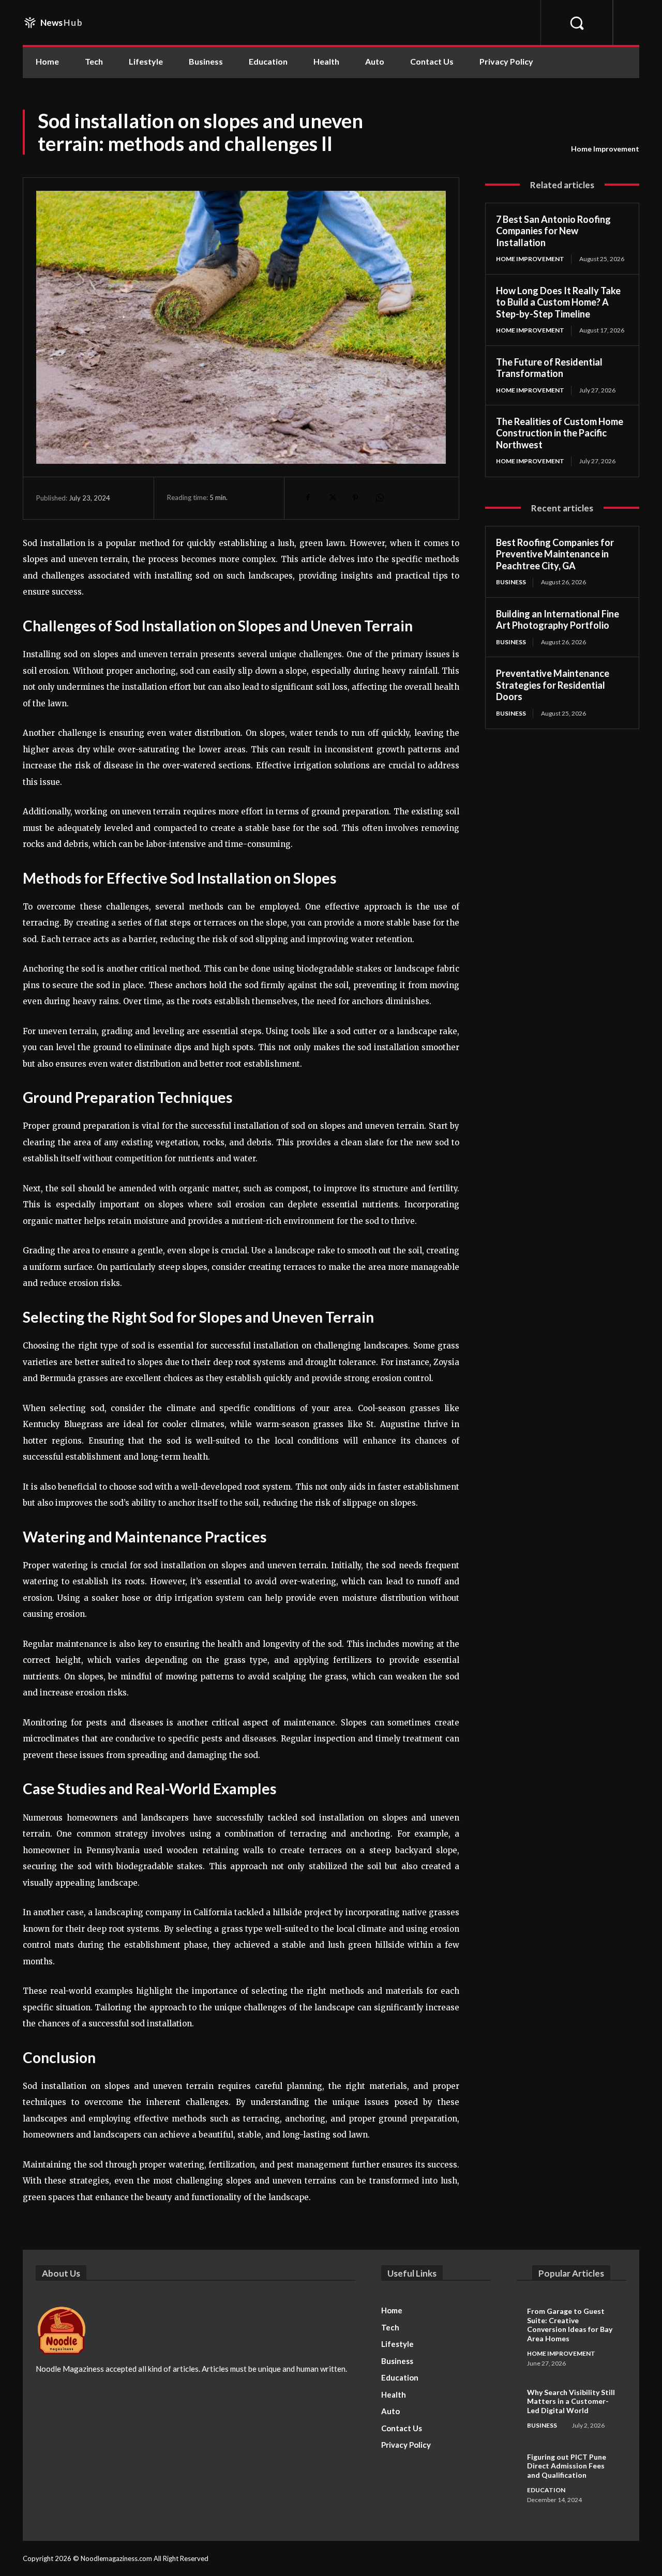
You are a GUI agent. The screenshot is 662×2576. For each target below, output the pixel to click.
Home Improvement (605, 149)
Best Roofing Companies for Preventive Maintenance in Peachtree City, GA (555, 554)
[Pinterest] (355, 498)
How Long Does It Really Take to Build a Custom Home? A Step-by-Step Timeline (558, 302)
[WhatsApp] (379, 498)
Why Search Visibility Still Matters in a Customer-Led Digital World (571, 2401)
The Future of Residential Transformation (549, 368)
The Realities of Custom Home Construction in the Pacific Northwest (560, 433)
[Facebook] (308, 498)
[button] (576, 22)
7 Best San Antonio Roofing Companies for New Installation (553, 231)
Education (546, 2490)
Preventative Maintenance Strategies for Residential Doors (553, 685)
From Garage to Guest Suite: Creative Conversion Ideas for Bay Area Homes (570, 2325)
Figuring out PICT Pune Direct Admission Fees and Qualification (567, 2466)
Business (511, 582)
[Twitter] (332, 498)
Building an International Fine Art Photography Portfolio (558, 620)
